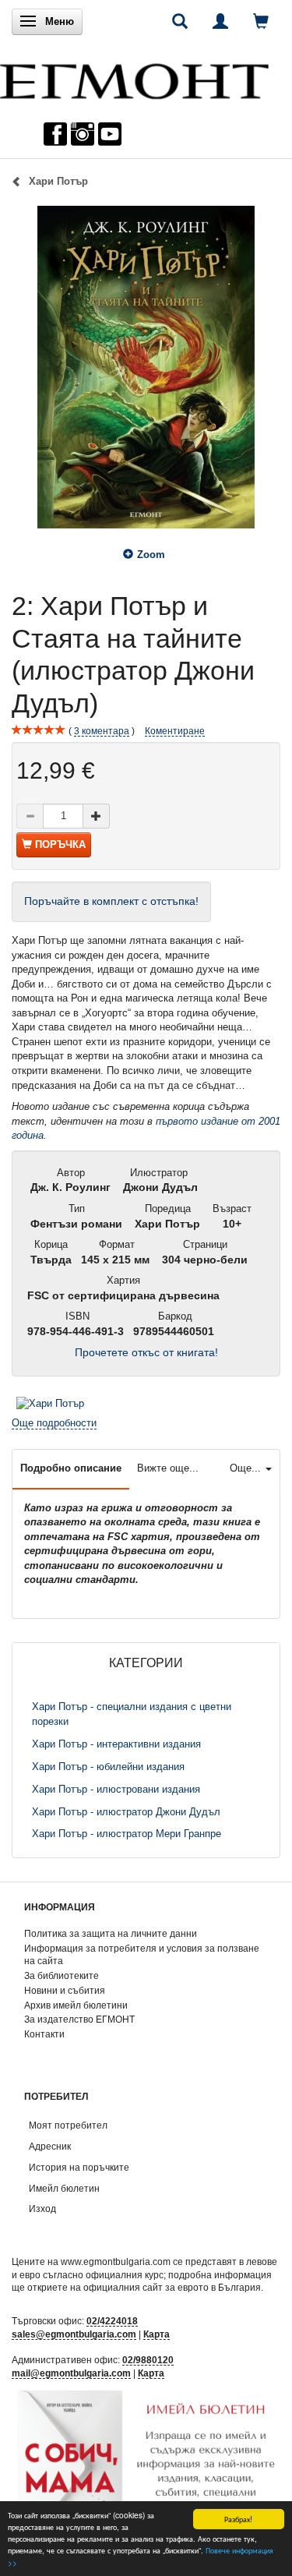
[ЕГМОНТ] (134, 78)
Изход (42, 2209)
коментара (102, 731)
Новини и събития (65, 1990)
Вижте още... (168, 1468)
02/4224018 (112, 2321)
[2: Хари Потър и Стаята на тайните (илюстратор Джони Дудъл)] (146, 367)
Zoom (151, 555)
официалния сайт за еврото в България (172, 2287)
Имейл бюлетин (64, 2188)
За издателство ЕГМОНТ (79, 2019)
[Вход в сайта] (220, 21)
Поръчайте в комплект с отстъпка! (111, 901)
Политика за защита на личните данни (111, 1933)
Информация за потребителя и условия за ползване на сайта (142, 1955)
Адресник (50, 2146)
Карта (157, 2334)
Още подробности (54, 1423)
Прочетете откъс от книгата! (146, 1353)
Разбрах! (238, 2519)
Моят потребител (68, 2125)
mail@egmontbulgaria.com (71, 2373)
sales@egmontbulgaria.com (74, 2334)
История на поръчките (79, 2167)
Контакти (44, 2034)
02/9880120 (148, 2360)
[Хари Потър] (50, 1403)
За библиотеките (62, 1975)
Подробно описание (71, 1468)
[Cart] (261, 21)
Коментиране (175, 731)
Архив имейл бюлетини (76, 2005)
